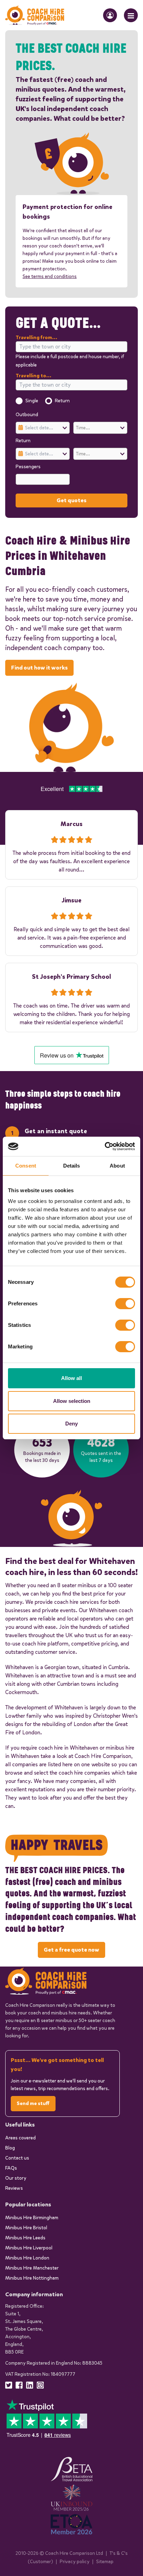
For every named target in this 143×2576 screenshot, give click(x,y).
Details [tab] (72, 1166)
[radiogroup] (71, 401)
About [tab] (117, 1166)
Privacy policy (75, 2562)
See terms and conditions (50, 276)
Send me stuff (33, 2103)
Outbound (27, 415)
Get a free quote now (71, 1950)
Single (32, 401)
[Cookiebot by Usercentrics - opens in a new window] (105, 1146)
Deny (71, 1424)
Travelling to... (33, 376)
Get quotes (71, 500)
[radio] (19, 401)
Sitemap (105, 2562)
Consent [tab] (26, 1166)
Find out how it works (39, 668)
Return (62, 401)
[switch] (125, 1304)
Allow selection (72, 1401)
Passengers (28, 467)
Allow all (71, 1378)
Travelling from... (36, 338)
